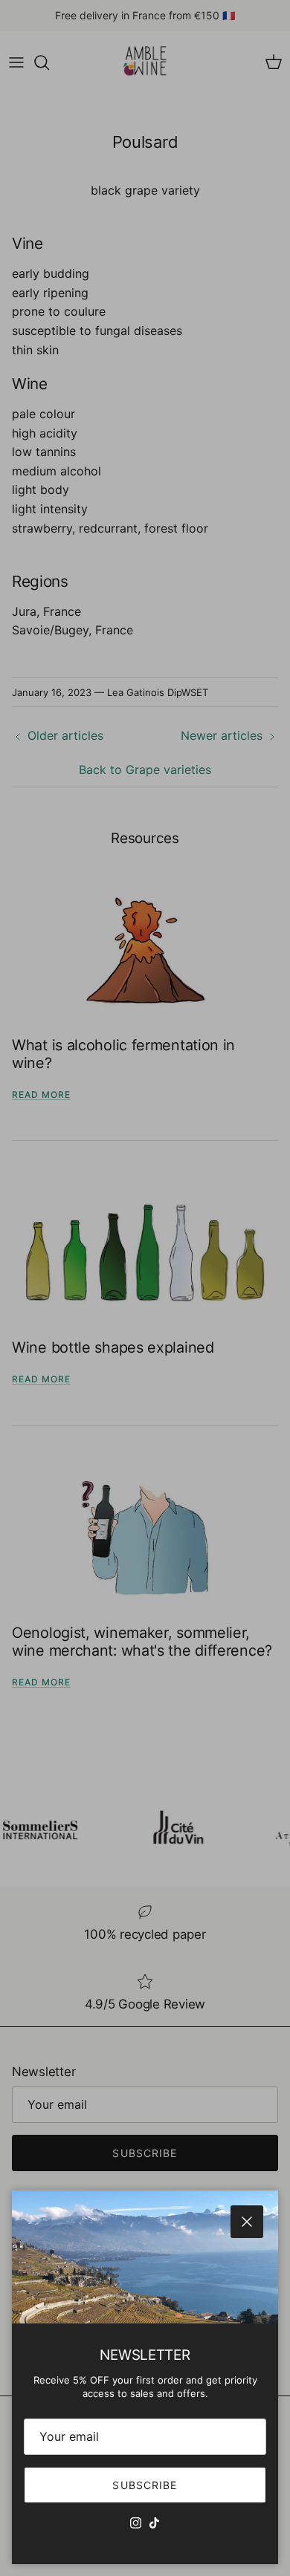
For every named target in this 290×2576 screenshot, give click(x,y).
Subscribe (145, 2485)
